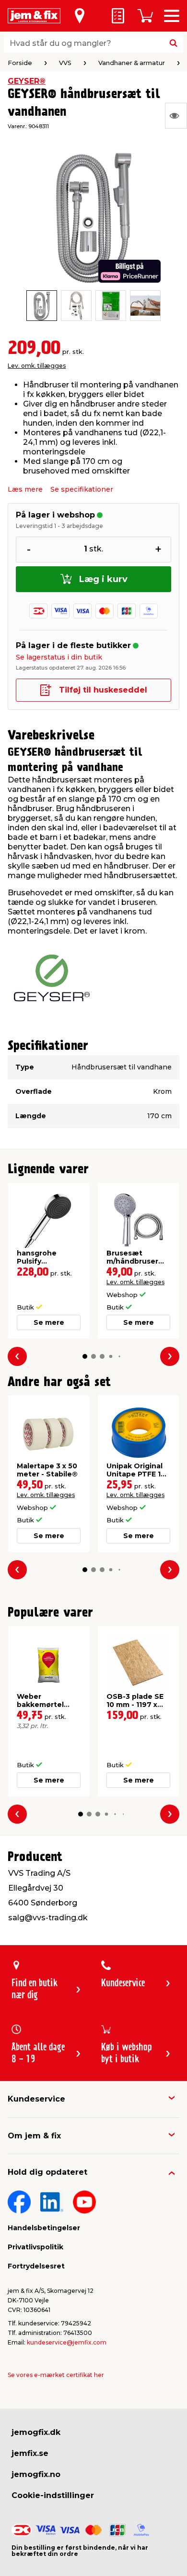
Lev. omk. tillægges (37, 366)
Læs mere (25, 489)
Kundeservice (36, 2099)
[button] (85, 1356)
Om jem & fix (34, 2136)
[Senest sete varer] (176, 116)
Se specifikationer (82, 489)
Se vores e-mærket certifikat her (56, 2375)
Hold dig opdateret (47, 2172)
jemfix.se (30, 2453)
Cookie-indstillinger (53, 2495)
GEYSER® (27, 81)
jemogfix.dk (36, 2432)
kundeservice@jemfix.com (67, 2342)
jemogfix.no (36, 2474)
